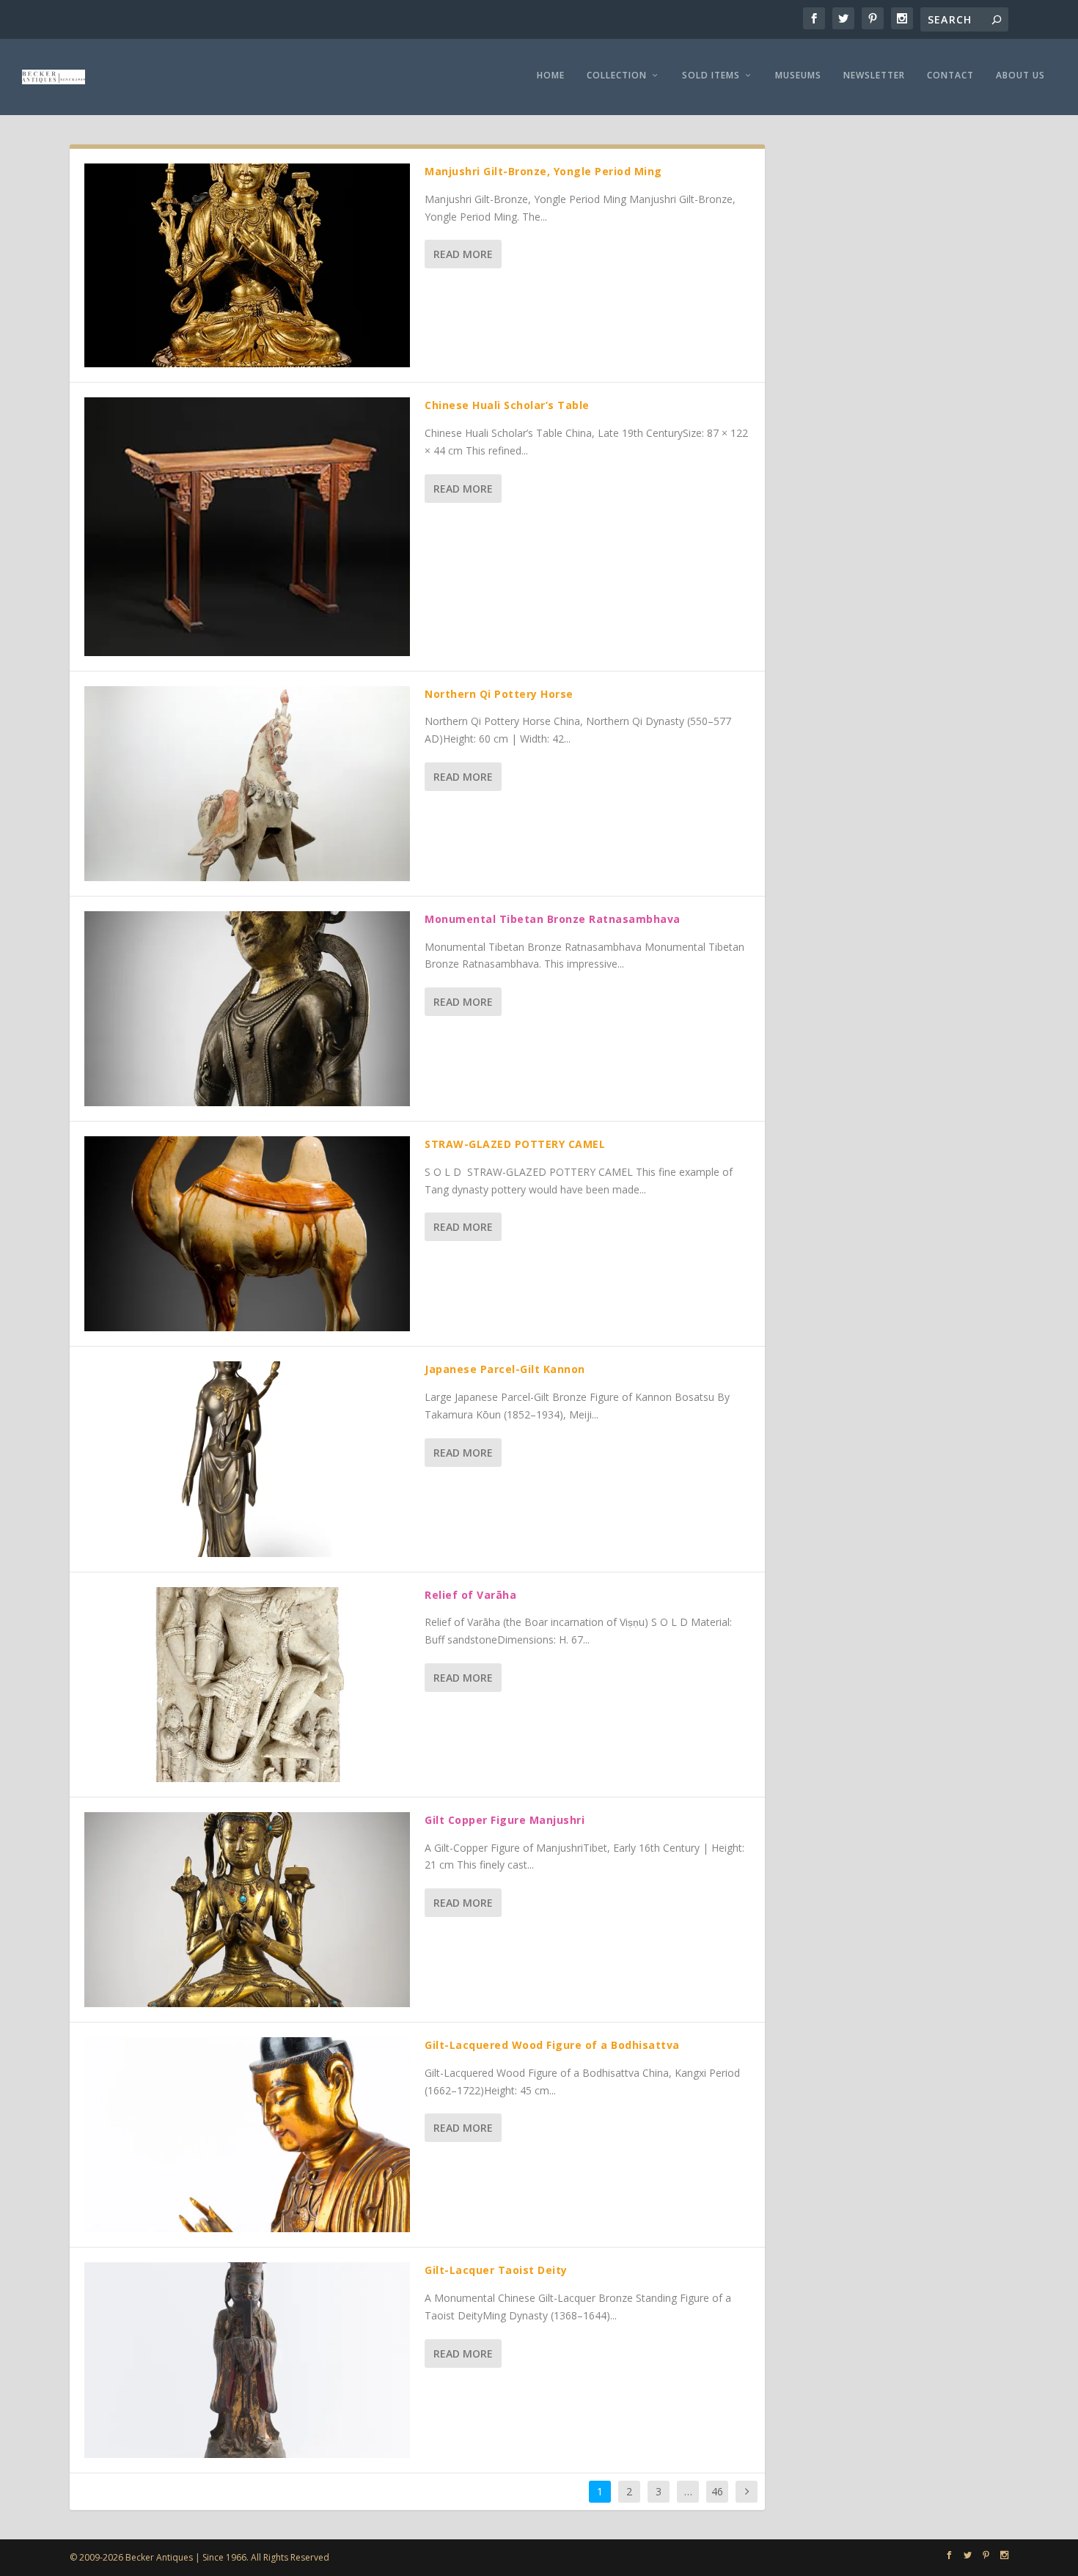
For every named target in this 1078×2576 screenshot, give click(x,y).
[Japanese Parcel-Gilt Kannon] (247, 1459)
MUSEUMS (798, 76)
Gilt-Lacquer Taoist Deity (496, 2270)
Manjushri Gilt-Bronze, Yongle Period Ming (543, 171)
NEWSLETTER (874, 76)
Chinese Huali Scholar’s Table (507, 405)
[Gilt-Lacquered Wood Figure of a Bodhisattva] (247, 2135)
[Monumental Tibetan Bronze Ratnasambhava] (247, 1009)
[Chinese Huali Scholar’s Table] (247, 526)
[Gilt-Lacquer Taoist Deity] (247, 2360)
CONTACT (950, 76)
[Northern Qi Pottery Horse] (247, 784)
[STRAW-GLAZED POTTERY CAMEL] (247, 1234)
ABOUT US (1020, 76)
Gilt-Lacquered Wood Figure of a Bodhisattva (552, 2045)
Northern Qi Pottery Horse (499, 694)
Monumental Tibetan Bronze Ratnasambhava (553, 919)
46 (717, 2491)
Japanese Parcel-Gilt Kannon (505, 1369)
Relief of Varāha (470, 1595)
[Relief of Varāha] (247, 1685)
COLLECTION (617, 76)
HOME (551, 76)
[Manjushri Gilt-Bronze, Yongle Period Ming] (247, 265)
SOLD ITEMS (711, 76)
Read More (463, 254)
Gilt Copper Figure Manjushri (505, 1820)
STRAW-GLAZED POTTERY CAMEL (515, 1144)
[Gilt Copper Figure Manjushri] (247, 1910)
